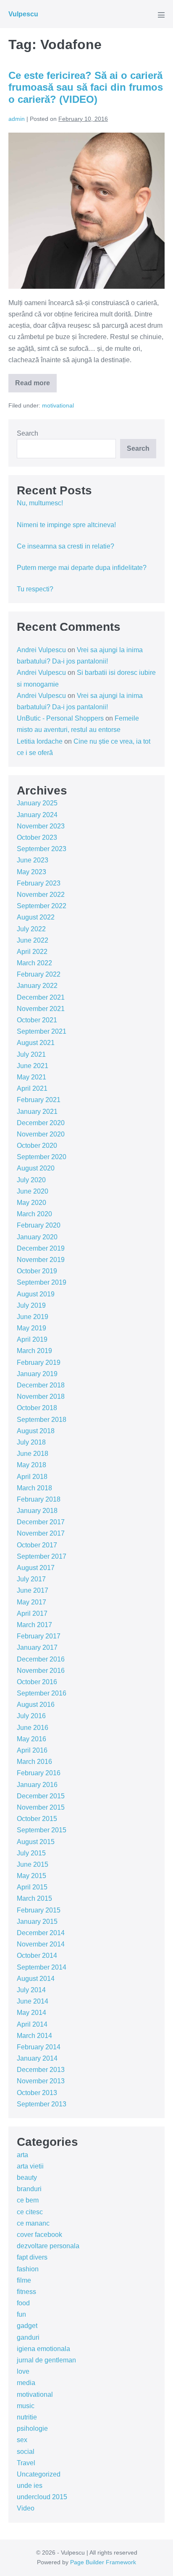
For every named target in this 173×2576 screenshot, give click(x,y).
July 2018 (31, 1442)
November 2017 (41, 1533)
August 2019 (36, 1294)
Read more (36, 386)
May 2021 (31, 1077)
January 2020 (37, 1237)
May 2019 (31, 1328)
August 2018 (36, 1431)
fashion (28, 2269)
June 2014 (33, 2001)
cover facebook (39, 2235)
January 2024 (37, 815)
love (23, 2371)
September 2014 (42, 1967)
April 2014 (32, 2024)
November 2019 (41, 1260)
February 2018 (39, 1499)
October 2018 (37, 1408)
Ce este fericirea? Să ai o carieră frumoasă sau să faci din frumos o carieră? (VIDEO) (86, 88)
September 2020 (42, 1157)
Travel (26, 2463)
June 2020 (33, 1191)
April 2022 (32, 952)
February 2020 (39, 1225)
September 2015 (42, 1830)
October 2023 (37, 837)
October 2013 (37, 2093)
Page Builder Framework (103, 2562)
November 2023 (41, 826)
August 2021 (36, 1043)
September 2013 (42, 2104)
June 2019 (33, 1317)
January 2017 (37, 1647)
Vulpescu (23, 14)
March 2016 (34, 1762)
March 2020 (34, 1214)
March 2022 (34, 963)
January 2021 (37, 1112)
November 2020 (41, 1134)
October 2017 (37, 1545)
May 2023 (31, 872)
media (26, 2383)
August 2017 (36, 1568)
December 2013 (41, 2070)
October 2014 (37, 1956)
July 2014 (31, 1990)
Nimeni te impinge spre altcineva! (66, 525)
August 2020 (36, 1168)
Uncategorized (39, 2474)
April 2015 (32, 1887)
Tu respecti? (35, 589)
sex (22, 2440)
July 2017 (31, 1579)
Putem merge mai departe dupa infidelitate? (82, 568)
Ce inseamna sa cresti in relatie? (66, 546)
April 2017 (32, 1613)
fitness (26, 2292)
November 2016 (41, 1671)
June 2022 (33, 940)
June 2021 (33, 1066)
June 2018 (33, 1454)
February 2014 (39, 2047)
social (26, 2452)
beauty (27, 2178)
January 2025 (37, 803)
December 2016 (41, 1659)
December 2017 (41, 1522)
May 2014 (31, 2013)
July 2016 (31, 1716)
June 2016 (33, 1728)
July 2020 (31, 1180)
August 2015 (36, 1842)
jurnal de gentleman (46, 2360)
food (23, 2303)
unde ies (30, 2486)
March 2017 (34, 1625)
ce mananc (33, 2223)
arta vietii (30, 2166)
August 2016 (36, 1705)
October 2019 (37, 1271)
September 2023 (42, 849)
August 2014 (36, 1979)
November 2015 (41, 1807)
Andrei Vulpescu (41, 650)
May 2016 (31, 1739)
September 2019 (42, 1282)
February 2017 (39, 1636)
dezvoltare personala (48, 2246)
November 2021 (41, 1009)
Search (28, 433)
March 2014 (34, 2036)
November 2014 (41, 1944)
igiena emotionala (43, 2349)
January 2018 (37, 1511)
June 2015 (33, 1864)
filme (24, 2280)
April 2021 (32, 1088)
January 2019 (37, 1374)
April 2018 (32, 1477)
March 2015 (34, 1898)
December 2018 (41, 1385)
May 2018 (31, 1465)
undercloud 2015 (42, 2497)
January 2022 (37, 986)
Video (26, 2508)
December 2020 (41, 1123)
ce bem (28, 2200)
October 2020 (37, 1146)
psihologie (32, 2428)
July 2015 (31, 1853)
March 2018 (34, 1488)
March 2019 (34, 1351)
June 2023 (33, 860)
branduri (29, 2189)
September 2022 (42, 906)
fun (21, 2314)
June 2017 (33, 1590)
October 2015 (37, 1819)
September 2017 (42, 1556)
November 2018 (41, 1396)
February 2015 (39, 1910)
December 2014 (41, 1933)
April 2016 (32, 1750)
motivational (58, 405)
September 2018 (42, 1420)
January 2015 (37, 1922)
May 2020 (31, 1203)
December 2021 (41, 997)
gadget (27, 2326)
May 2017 (31, 1602)
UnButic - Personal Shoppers (60, 718)
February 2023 (39, 883)
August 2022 (36, 917)
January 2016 (37, 1785)
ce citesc (30, 2212)
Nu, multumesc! (40, 503)
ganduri (28, 2337)
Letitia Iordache (40, 741)
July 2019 (31, 1305)
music (26, 2406)
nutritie (27, 2417)
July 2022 (31, 929)
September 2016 (42, 1693)
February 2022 (39, 974)
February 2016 (39, 1773)
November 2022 (41, 895)
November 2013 (41, 2081)
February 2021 (39, 1100)
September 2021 (42, 1031)
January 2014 (37, 2058)
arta (22, 2155)
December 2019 (41, 1248)
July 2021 (31, 1054)
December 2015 (41, 1796)
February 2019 (39, 1362)
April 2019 (32, 1339)
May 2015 (31, 1876)
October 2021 (37, 1020)
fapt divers (32, 2257)
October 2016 (37, 1682)
